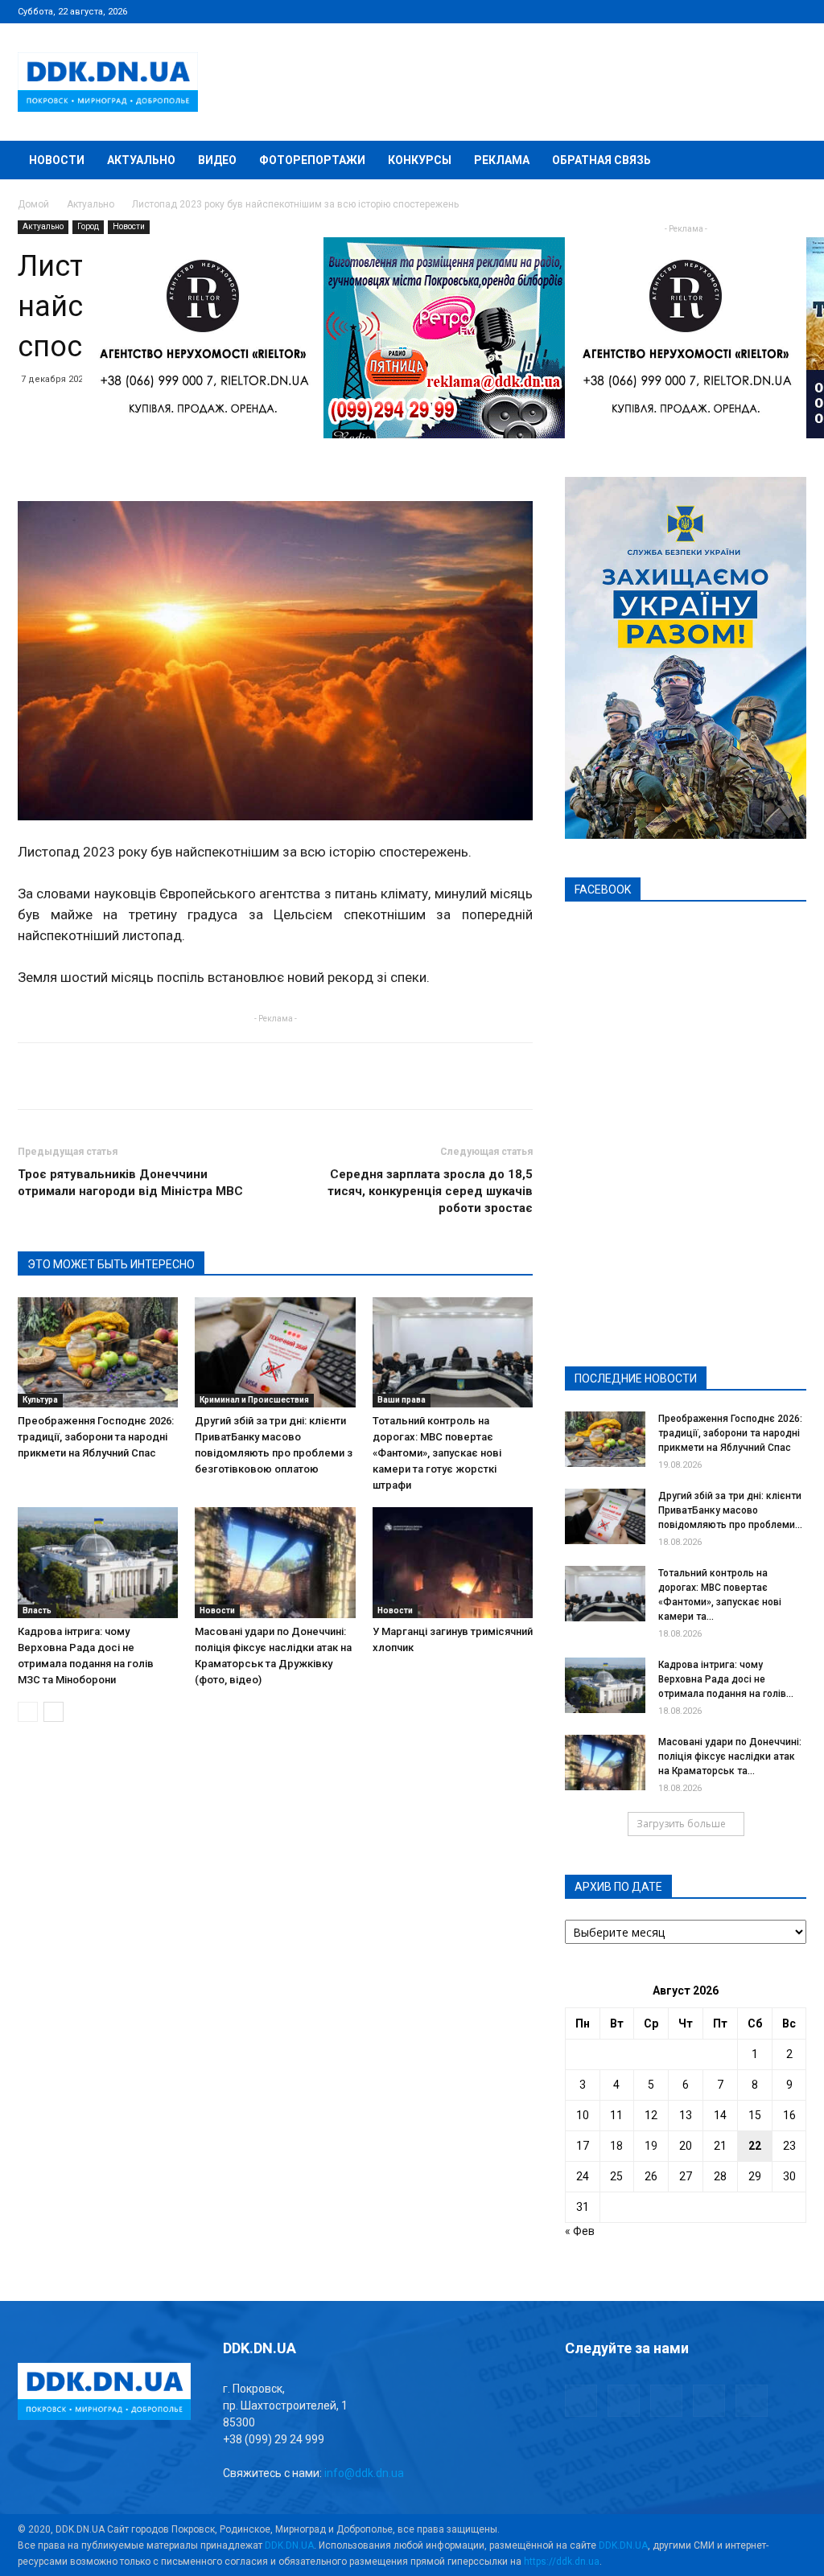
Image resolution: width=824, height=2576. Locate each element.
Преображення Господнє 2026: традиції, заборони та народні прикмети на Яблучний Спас (96, 1437)
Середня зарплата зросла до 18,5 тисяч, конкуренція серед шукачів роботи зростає (430, 1191)
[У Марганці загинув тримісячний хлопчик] (453, 1562)
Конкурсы (420, 160)
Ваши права (402, 1400)
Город (88, 226)
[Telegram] (715, 11)
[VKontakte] (768, 11)
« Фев (580, 2231)
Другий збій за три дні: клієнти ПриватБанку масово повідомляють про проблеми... (730, 1510)
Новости (57, 160)
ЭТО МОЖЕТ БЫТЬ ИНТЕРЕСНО (111, 1264)
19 (651, 2146)
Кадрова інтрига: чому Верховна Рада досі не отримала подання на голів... (726, 1679)
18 (616, 2146)
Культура (40, 1400)
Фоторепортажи (312, 160)
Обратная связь (602, 160)
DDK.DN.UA (289, 2545)
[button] (787, 161)
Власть (37, 1611)
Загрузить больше (681, 1824)
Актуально (141, 160)
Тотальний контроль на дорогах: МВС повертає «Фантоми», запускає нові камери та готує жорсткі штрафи (437, 1453)
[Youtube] (794, 11)
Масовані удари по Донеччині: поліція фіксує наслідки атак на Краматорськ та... (730, 1756)
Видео (217, 160)
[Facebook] (688, 11)
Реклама (502, 160)
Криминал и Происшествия (254, 1400)
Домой (33, 204)
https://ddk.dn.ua (562, 2562)
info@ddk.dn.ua (364, 2473)
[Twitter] (741, 11)
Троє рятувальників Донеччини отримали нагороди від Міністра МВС (130, 1183)
